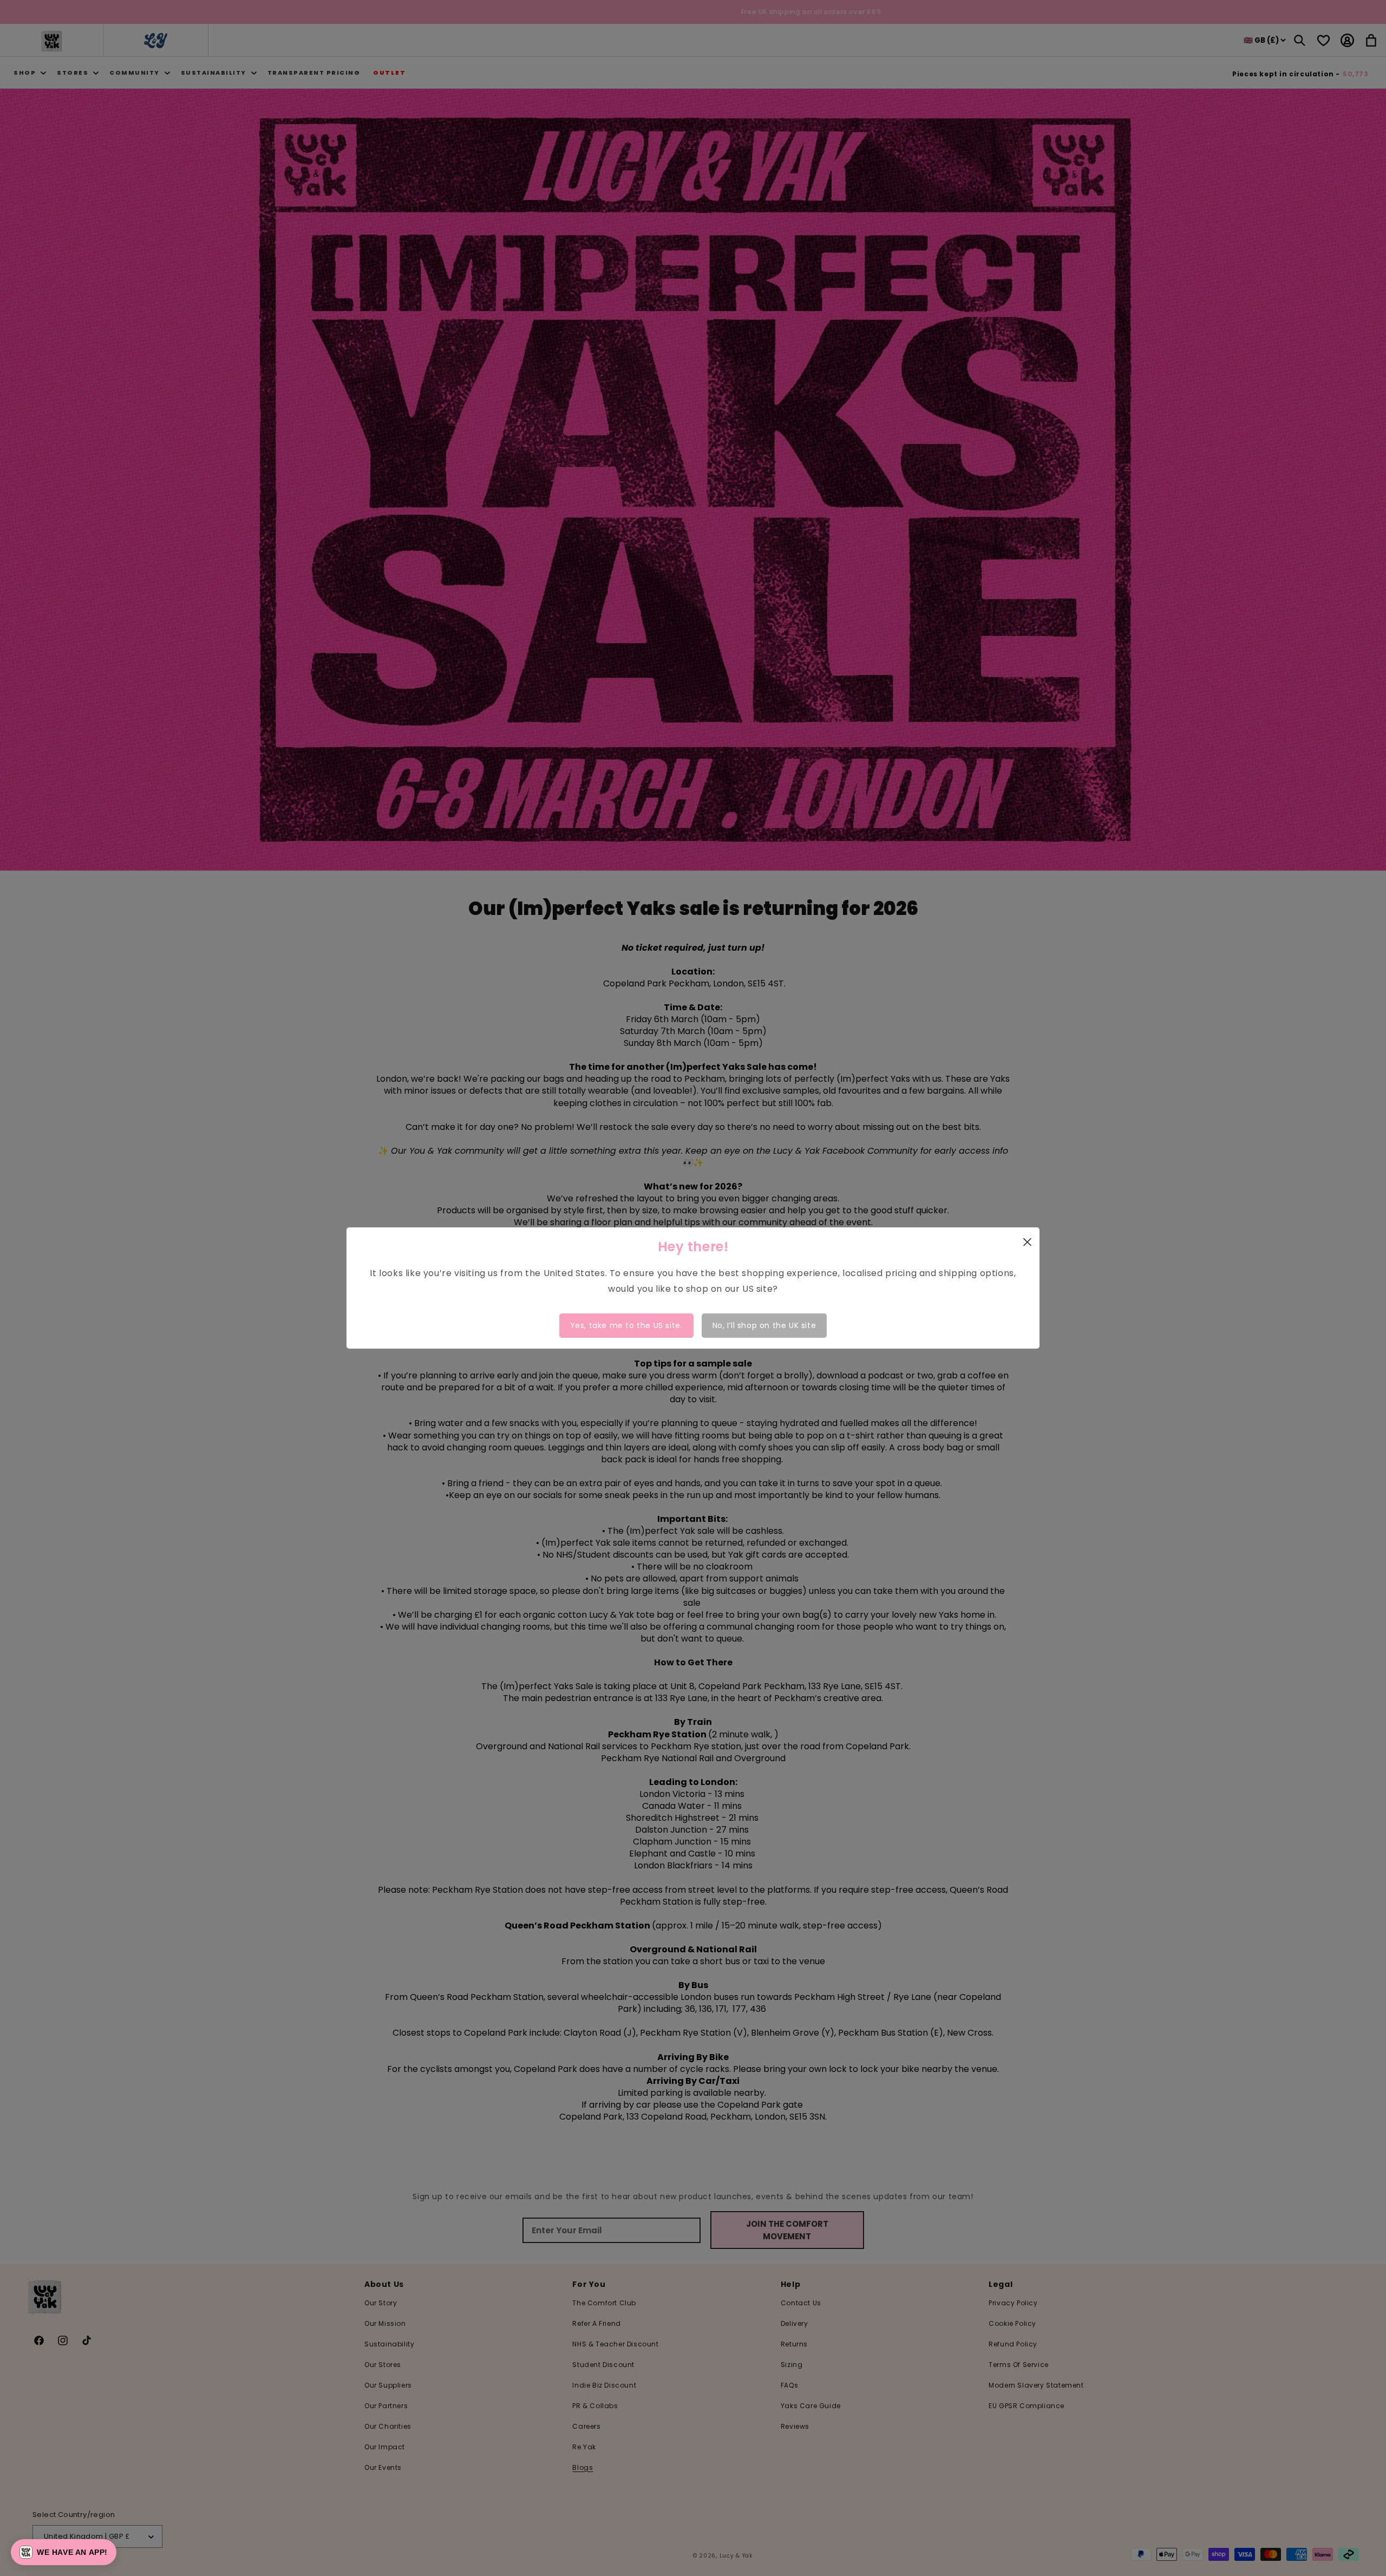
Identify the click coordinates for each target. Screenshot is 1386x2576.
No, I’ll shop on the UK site (764, 1325)
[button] (64, 2552)
